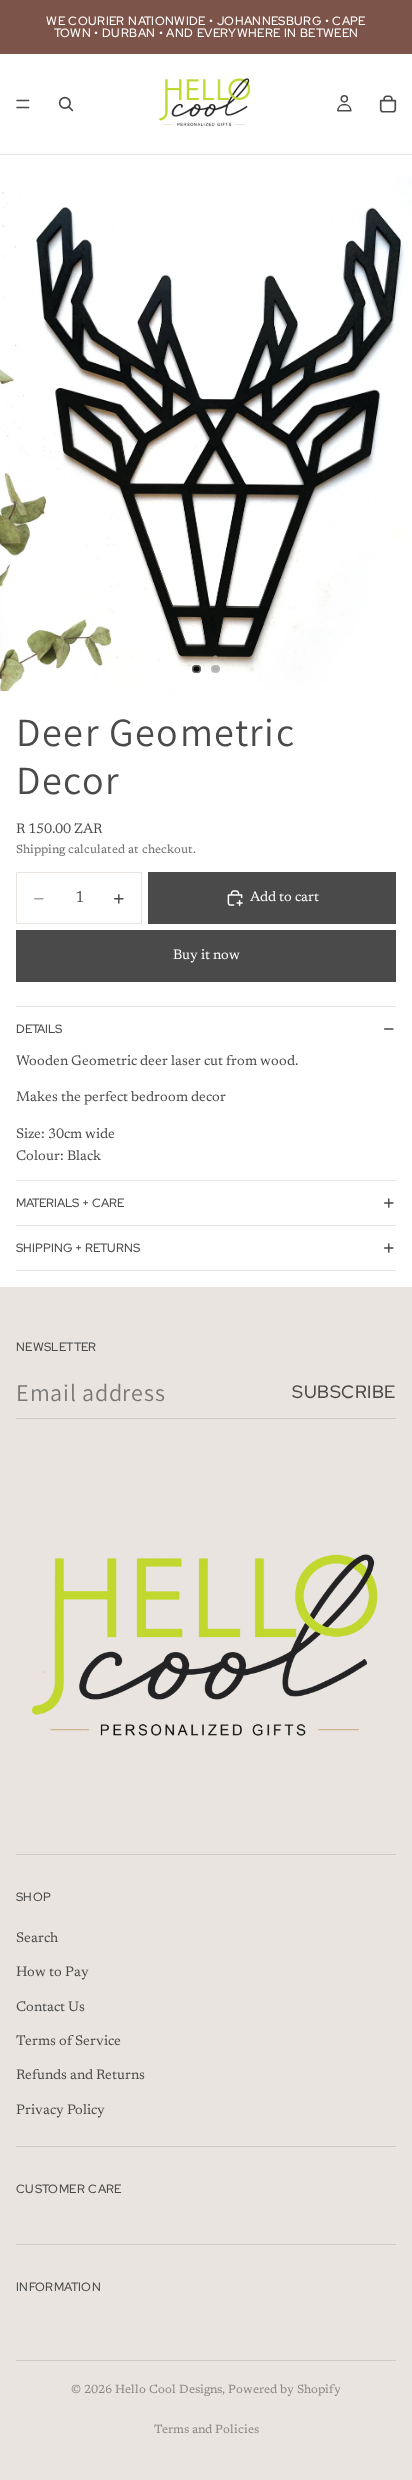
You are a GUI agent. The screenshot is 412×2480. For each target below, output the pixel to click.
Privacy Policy (60, 2111)
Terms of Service (68, 2042)
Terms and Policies (206, 2430)
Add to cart (284, 898)
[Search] (66, 104)
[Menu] (23, 104)
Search (37, 1939)
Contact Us (50, 2008)
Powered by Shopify (284, 2390)
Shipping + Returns (78, 1248)
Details (39, 1029)
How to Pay (52, 1973)
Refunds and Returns (80, 2077)
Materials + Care (70, 1203)
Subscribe (344, 1391)
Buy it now (206, 956)
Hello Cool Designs (168, 2390)
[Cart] (388, 104)
